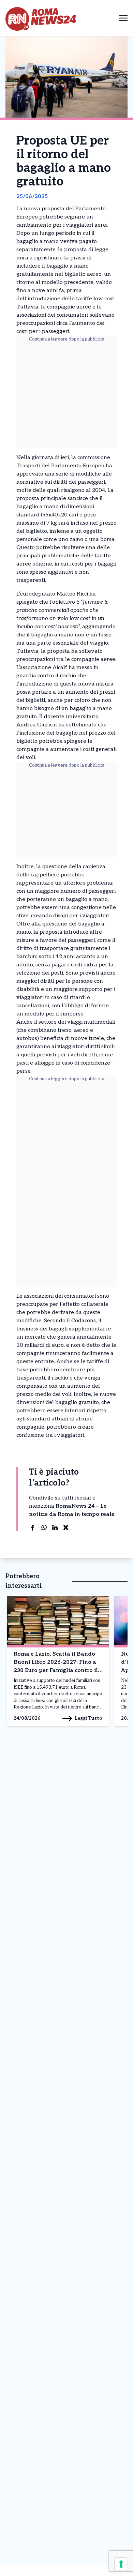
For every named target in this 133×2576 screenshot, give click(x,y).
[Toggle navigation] (123, 18)
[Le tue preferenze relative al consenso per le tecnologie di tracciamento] (121, 2564)
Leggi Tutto (88, 1718)
